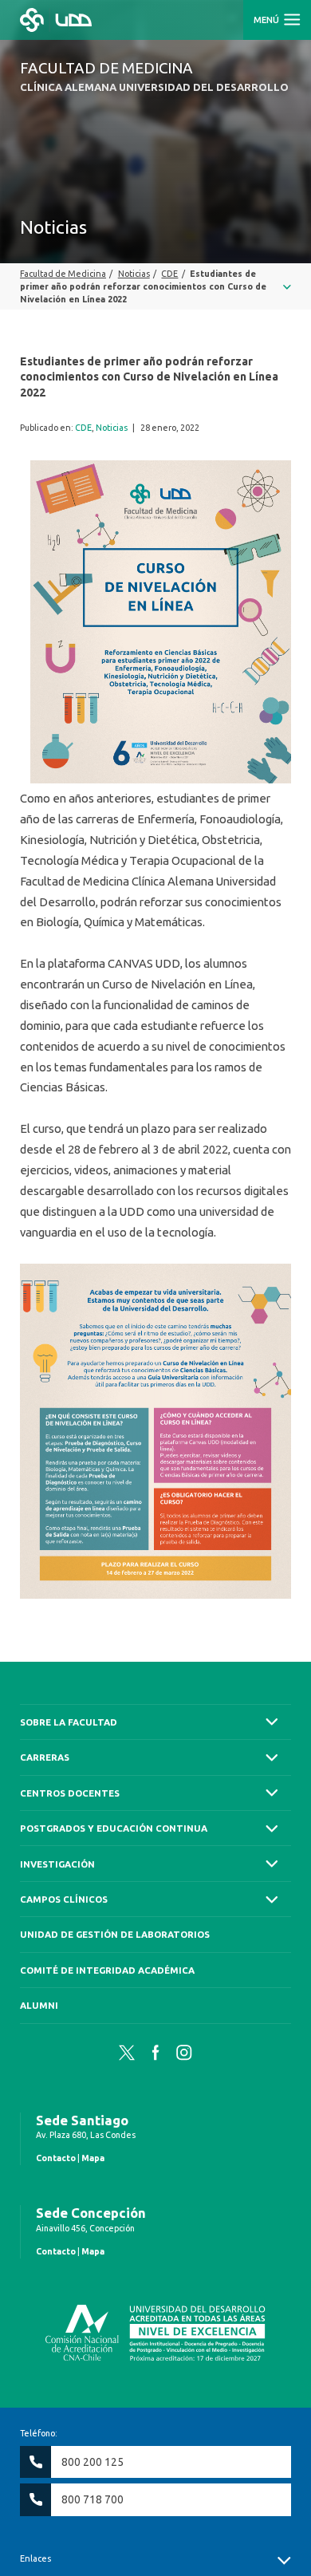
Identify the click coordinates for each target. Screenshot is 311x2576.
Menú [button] (268, 20)
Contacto (56, 2158)
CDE (83, 428)
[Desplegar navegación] (155, 286)
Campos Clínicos (64, 1899)
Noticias (112, 428)
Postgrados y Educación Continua (114, 1828)
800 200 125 (93, 2462)
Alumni (39, 2005)
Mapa (93, 2158)
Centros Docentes (70, 1793)
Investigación (57, 1864)
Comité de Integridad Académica (107, 1970)
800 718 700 (93, 2499)
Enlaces (35, 2558)
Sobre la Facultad (69, 1722)
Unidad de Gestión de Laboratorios (115, 1934)
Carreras (45, 1757)
